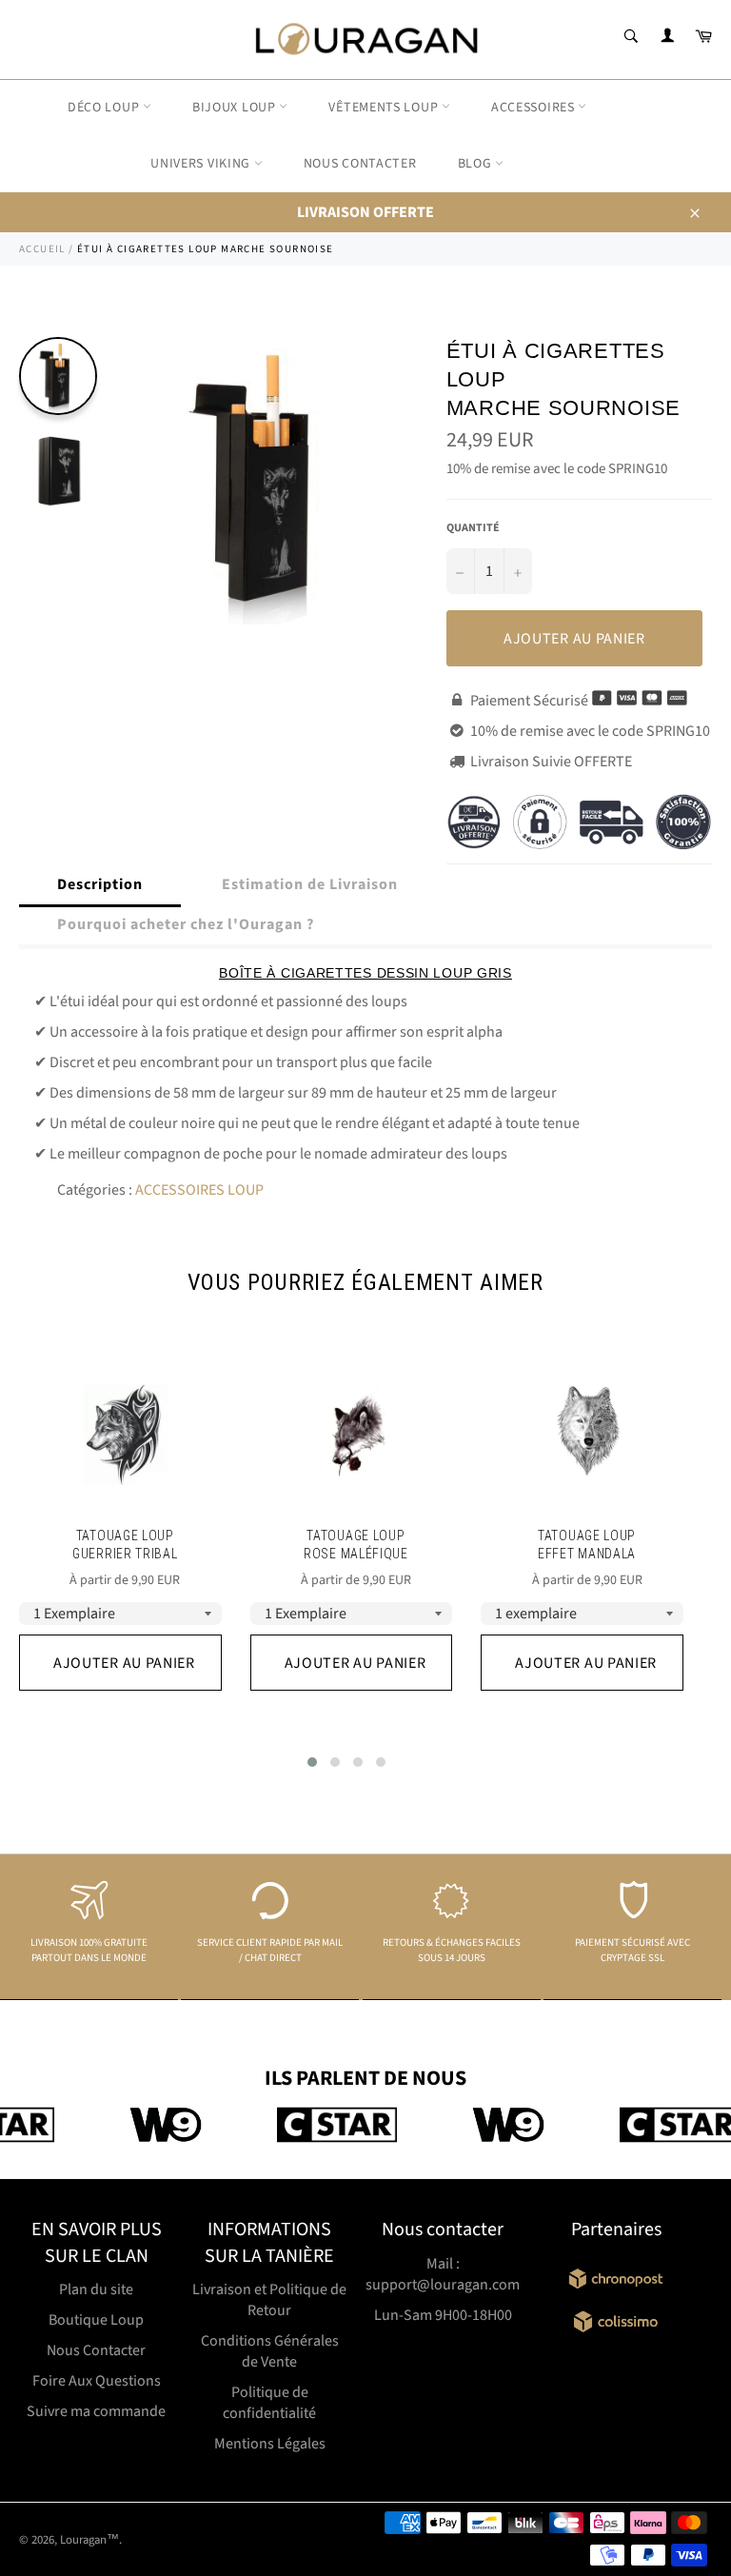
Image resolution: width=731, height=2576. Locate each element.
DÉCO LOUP (105, 108)
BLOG (477, 164)
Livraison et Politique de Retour (269, 2300)
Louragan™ (89, 2540)
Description (100, 884)
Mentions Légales (270, 2444)
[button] (312, 1762)
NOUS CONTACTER (360, 164)
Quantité (473, 528)
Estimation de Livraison (310, 884)
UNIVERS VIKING (202, 164)
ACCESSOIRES (534, 108)
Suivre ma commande (96, 2411)
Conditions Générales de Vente (270, 2351)
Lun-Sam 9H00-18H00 (443, 2315)
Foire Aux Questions (97, 2381)
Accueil (42, 249)
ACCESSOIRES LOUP (199, 1190)
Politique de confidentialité (269, 2403)
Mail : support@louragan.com (443, 2274)
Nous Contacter (96, 2350)
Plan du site (96, 2289)
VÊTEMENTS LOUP (385, 108)
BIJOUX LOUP (236, 108)
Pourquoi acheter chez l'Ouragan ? (186, 924)
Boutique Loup (96, 2320)
